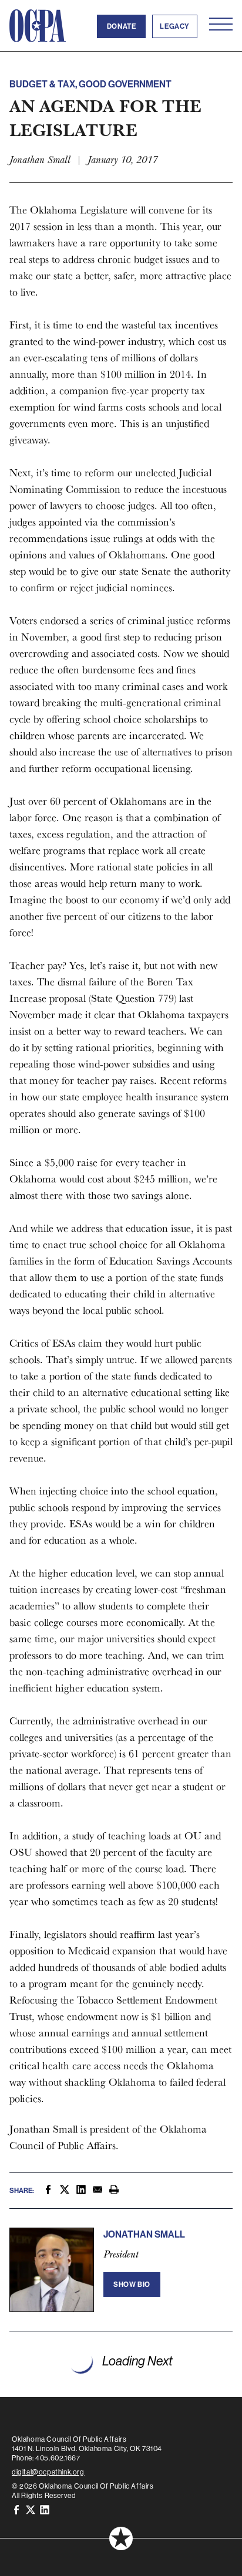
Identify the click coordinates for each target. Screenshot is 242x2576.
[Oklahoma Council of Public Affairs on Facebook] (16, 2510)
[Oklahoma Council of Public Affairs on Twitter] (31, 2510)
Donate (122, 26)
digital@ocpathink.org (48, 2472)
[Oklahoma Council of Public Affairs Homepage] (38, 26)
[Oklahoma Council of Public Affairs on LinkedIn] (45, 2510)
